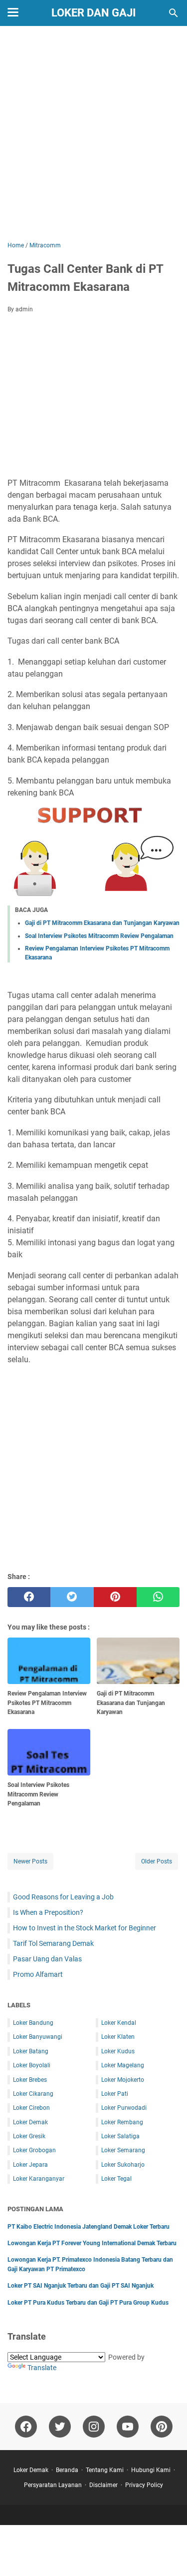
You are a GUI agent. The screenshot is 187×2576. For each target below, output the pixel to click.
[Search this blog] (174, 13)
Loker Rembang (122, 2122)
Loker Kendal (119, 2023)
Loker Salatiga (120, 2136)
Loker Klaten (118, 2037)
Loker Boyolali (32, 2065)
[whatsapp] (158, 1597)
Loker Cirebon (31, 2108)
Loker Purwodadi (124, 2108)
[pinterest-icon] (162, 2427)
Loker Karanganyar (39, 2179)
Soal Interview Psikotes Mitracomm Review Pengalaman (99, 936)
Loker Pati (115, 2094)
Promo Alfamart (38, 1974)
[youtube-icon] (128, 2427)
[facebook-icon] (26, 2427)
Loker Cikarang (33, 2094)
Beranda (67, 2470)
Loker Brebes (30, 2080)
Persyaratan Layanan (53, 2485)
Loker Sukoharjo (123, 2165)
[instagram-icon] (94, 2427)
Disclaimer (103, 2485)
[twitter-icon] (60, 2427)
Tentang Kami (105, 2470)
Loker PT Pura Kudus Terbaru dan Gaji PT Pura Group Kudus (88, 2303)
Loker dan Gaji (93, 13)
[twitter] (72, 1597)
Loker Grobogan (34, 2150)
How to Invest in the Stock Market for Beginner (85, 1928)
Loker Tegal (116, 2179)
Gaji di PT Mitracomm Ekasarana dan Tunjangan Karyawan (102, 923)
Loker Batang (31, 2051)
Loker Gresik (29, 2136)
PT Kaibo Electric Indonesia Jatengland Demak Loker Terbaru (89, 2227)
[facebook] (29, 1597)
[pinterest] (115, 1597)
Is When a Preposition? (48, 1912)
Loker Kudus (118, 2051)
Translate (42, 2368)
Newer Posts (30, 1861)
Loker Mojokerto (123, 2080)
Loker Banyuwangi (38, 2037)
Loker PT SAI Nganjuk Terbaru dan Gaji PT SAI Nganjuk (81, 2286)
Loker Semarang (123, 2150)
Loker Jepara (30, 2165)
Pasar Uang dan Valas (47, 1959)
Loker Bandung (33, 2023)
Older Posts (157, 1861)
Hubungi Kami (151, 2470)
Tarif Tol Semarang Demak (53, 1943)
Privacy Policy (144, 2485)
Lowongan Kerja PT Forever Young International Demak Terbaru (92, 2243)
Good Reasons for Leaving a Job (63, 1897)
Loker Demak (30, 2122)
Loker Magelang (123, 2065)
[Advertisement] (93, 135)
